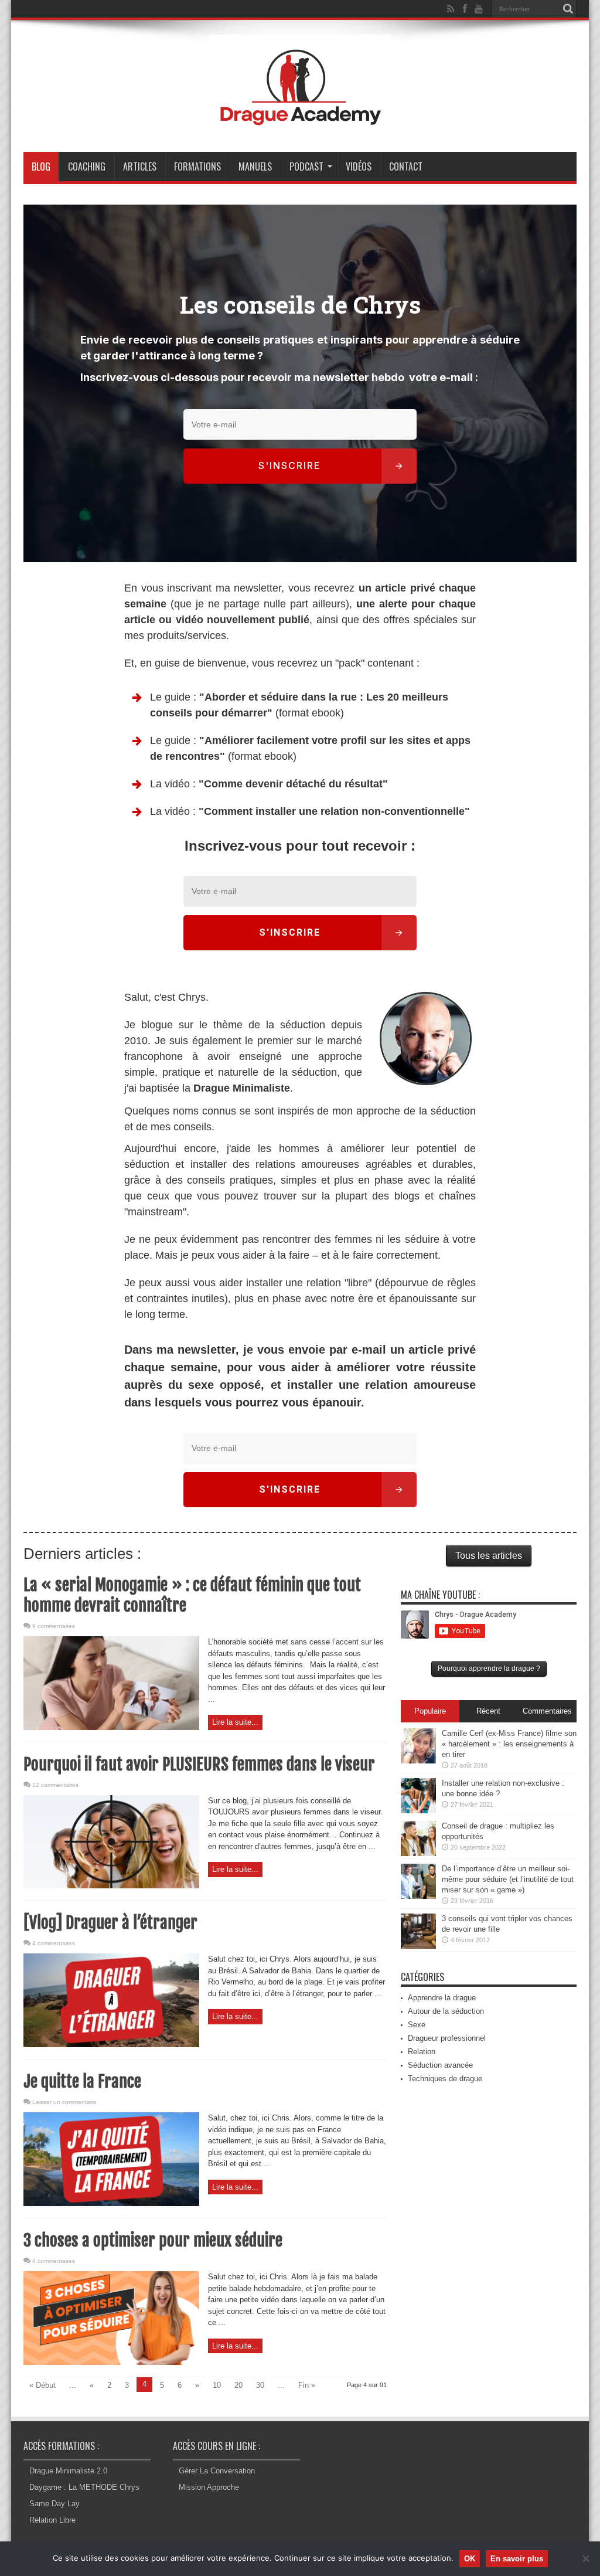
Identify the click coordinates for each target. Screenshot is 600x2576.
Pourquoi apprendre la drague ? (489, 1668)
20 (238, 2385)
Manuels (255, 166)
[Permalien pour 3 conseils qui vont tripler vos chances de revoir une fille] (418, 1946)
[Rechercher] (568, 9)
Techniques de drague (445, 2079)
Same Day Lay (54, 2504)
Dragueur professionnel (447, 2038)
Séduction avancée (440, 2065)
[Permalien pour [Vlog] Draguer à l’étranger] (111, 2045)
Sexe (417, 2025)
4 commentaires (54, 1943)
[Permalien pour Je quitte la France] (111, 2203)
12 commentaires (55, 1785)
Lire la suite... (235, 1722)
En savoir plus (517, 2559)
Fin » (307, 2385)
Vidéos (359, 166)
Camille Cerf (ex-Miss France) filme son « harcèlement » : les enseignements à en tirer (509, 1744)
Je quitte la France (82, 2081)
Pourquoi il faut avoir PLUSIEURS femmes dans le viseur (199, 1764)
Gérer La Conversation (217, 2471)
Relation (422, 2052)
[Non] (585, 2558)
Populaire (430, 1711)
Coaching (87, 166)
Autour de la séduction (446, 2011)
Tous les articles (489, 1556)
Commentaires (547, 1711)
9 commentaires (54, 1626)
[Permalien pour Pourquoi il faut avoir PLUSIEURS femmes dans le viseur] (111, 1886)
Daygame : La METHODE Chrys (84, 2487)
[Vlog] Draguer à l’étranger (110, 1923)
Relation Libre (52, 2520)
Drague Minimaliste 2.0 (68, 2471)
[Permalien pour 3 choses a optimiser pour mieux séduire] (111, 2362)
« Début (42, 2385)
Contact (406, 166)
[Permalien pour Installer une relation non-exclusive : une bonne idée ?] (418, 1811)
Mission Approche (209, 2487)
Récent (488, 1711)
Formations (197, 166)
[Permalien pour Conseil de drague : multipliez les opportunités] (418, 1853)
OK (470, 2559)
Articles (140, 166)
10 (217, 2385)
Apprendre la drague (442, 1998)
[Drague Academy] (300, 123)
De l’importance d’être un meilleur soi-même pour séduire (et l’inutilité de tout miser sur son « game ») (508, 1879)
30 (260, 2385)
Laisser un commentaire (64, 2102)
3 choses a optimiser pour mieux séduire (153, 2240)
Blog (41, 166)
